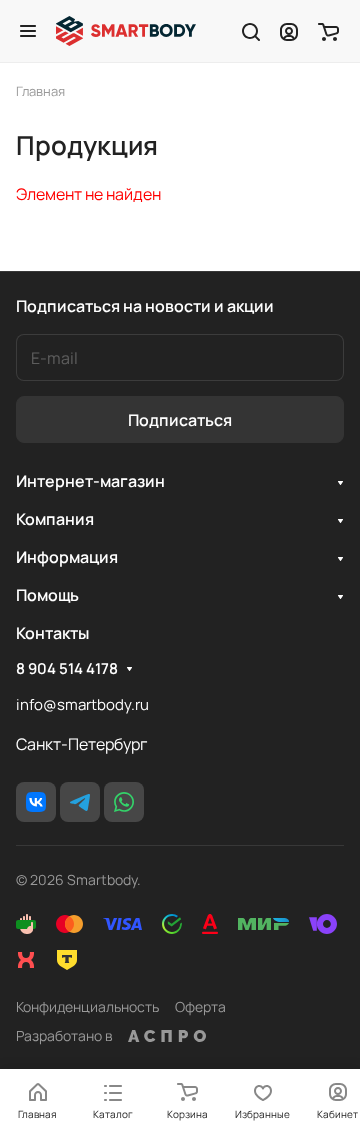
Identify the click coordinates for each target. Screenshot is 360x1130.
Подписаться (180, 420)
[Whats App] (124, 802)
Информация (67, 557)
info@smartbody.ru (82, 704)
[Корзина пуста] (328, 31)
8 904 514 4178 (67, 669)
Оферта (200, 1006)
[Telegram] (80, 802)
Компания (55, 519)
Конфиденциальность (87, 1006)
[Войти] (289, 31)
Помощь (47, 595)
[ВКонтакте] (36, 802)
